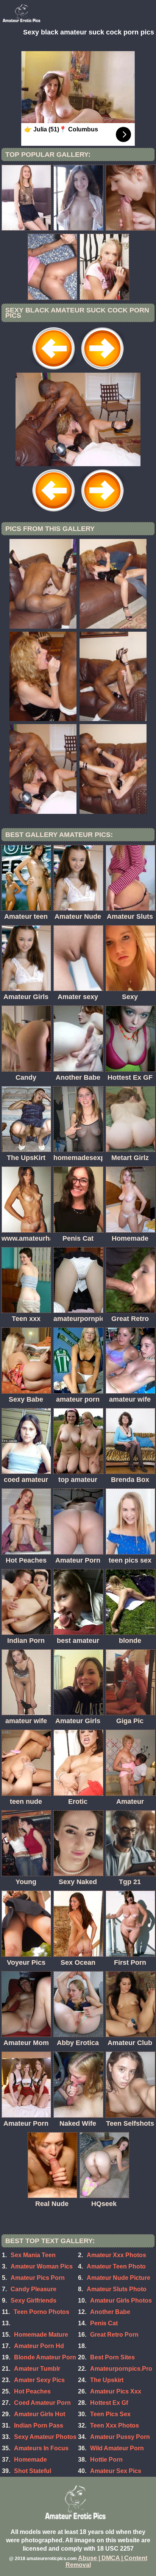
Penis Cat (104, 2323)
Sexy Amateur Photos (45, 2437)
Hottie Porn (106, 2460)
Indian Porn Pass (39, 2425)
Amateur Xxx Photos (116, 2255)
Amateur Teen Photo (116, 2266)
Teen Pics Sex (110, 2414)
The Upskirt (107, 2380)
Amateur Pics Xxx (116, 2391)
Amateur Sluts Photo (117, 2289)
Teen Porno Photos (41, 2312)
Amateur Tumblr (37, 2369)
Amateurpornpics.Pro (121, 2369)
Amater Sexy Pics (39, 2380)
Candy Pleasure (34, 2289)
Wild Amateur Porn (117, 2448)
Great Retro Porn (114, 2335)
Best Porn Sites (112, 2357)
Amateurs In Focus (41, 2448)
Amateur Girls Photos (121, 2300)
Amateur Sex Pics (116, 2471)
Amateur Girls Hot (40, 2414)
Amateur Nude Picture (119, 2278)
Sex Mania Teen (33, 2255)
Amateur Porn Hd (39, 2346)
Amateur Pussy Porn (120, 2437)
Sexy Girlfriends (34, 2300)
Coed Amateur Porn (42, 2403)
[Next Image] (102, 371)
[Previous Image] (54, 371)
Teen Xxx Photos (115, 2425)
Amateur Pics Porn (38, 2278)
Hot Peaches (32, 2391)
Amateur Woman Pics (42, 2266)
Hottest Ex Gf (109, 2403)
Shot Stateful (33, 2471)
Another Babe (110, 2312)
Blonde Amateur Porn (45, 2357)
